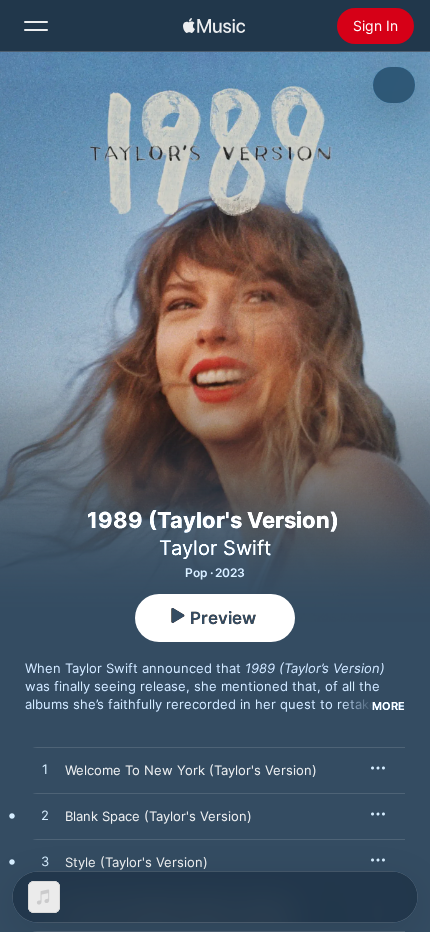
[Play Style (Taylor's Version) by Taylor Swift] (45, 862)
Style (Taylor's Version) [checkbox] (136, 862)
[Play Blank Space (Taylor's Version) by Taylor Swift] (45, 816)
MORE (388, 706)
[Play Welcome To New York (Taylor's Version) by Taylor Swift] (45, 770)
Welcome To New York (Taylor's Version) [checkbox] (191, 770)
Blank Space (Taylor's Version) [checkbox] (158, 816)
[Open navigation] (36, 26)
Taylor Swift (215, 548)
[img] (214, 26)
